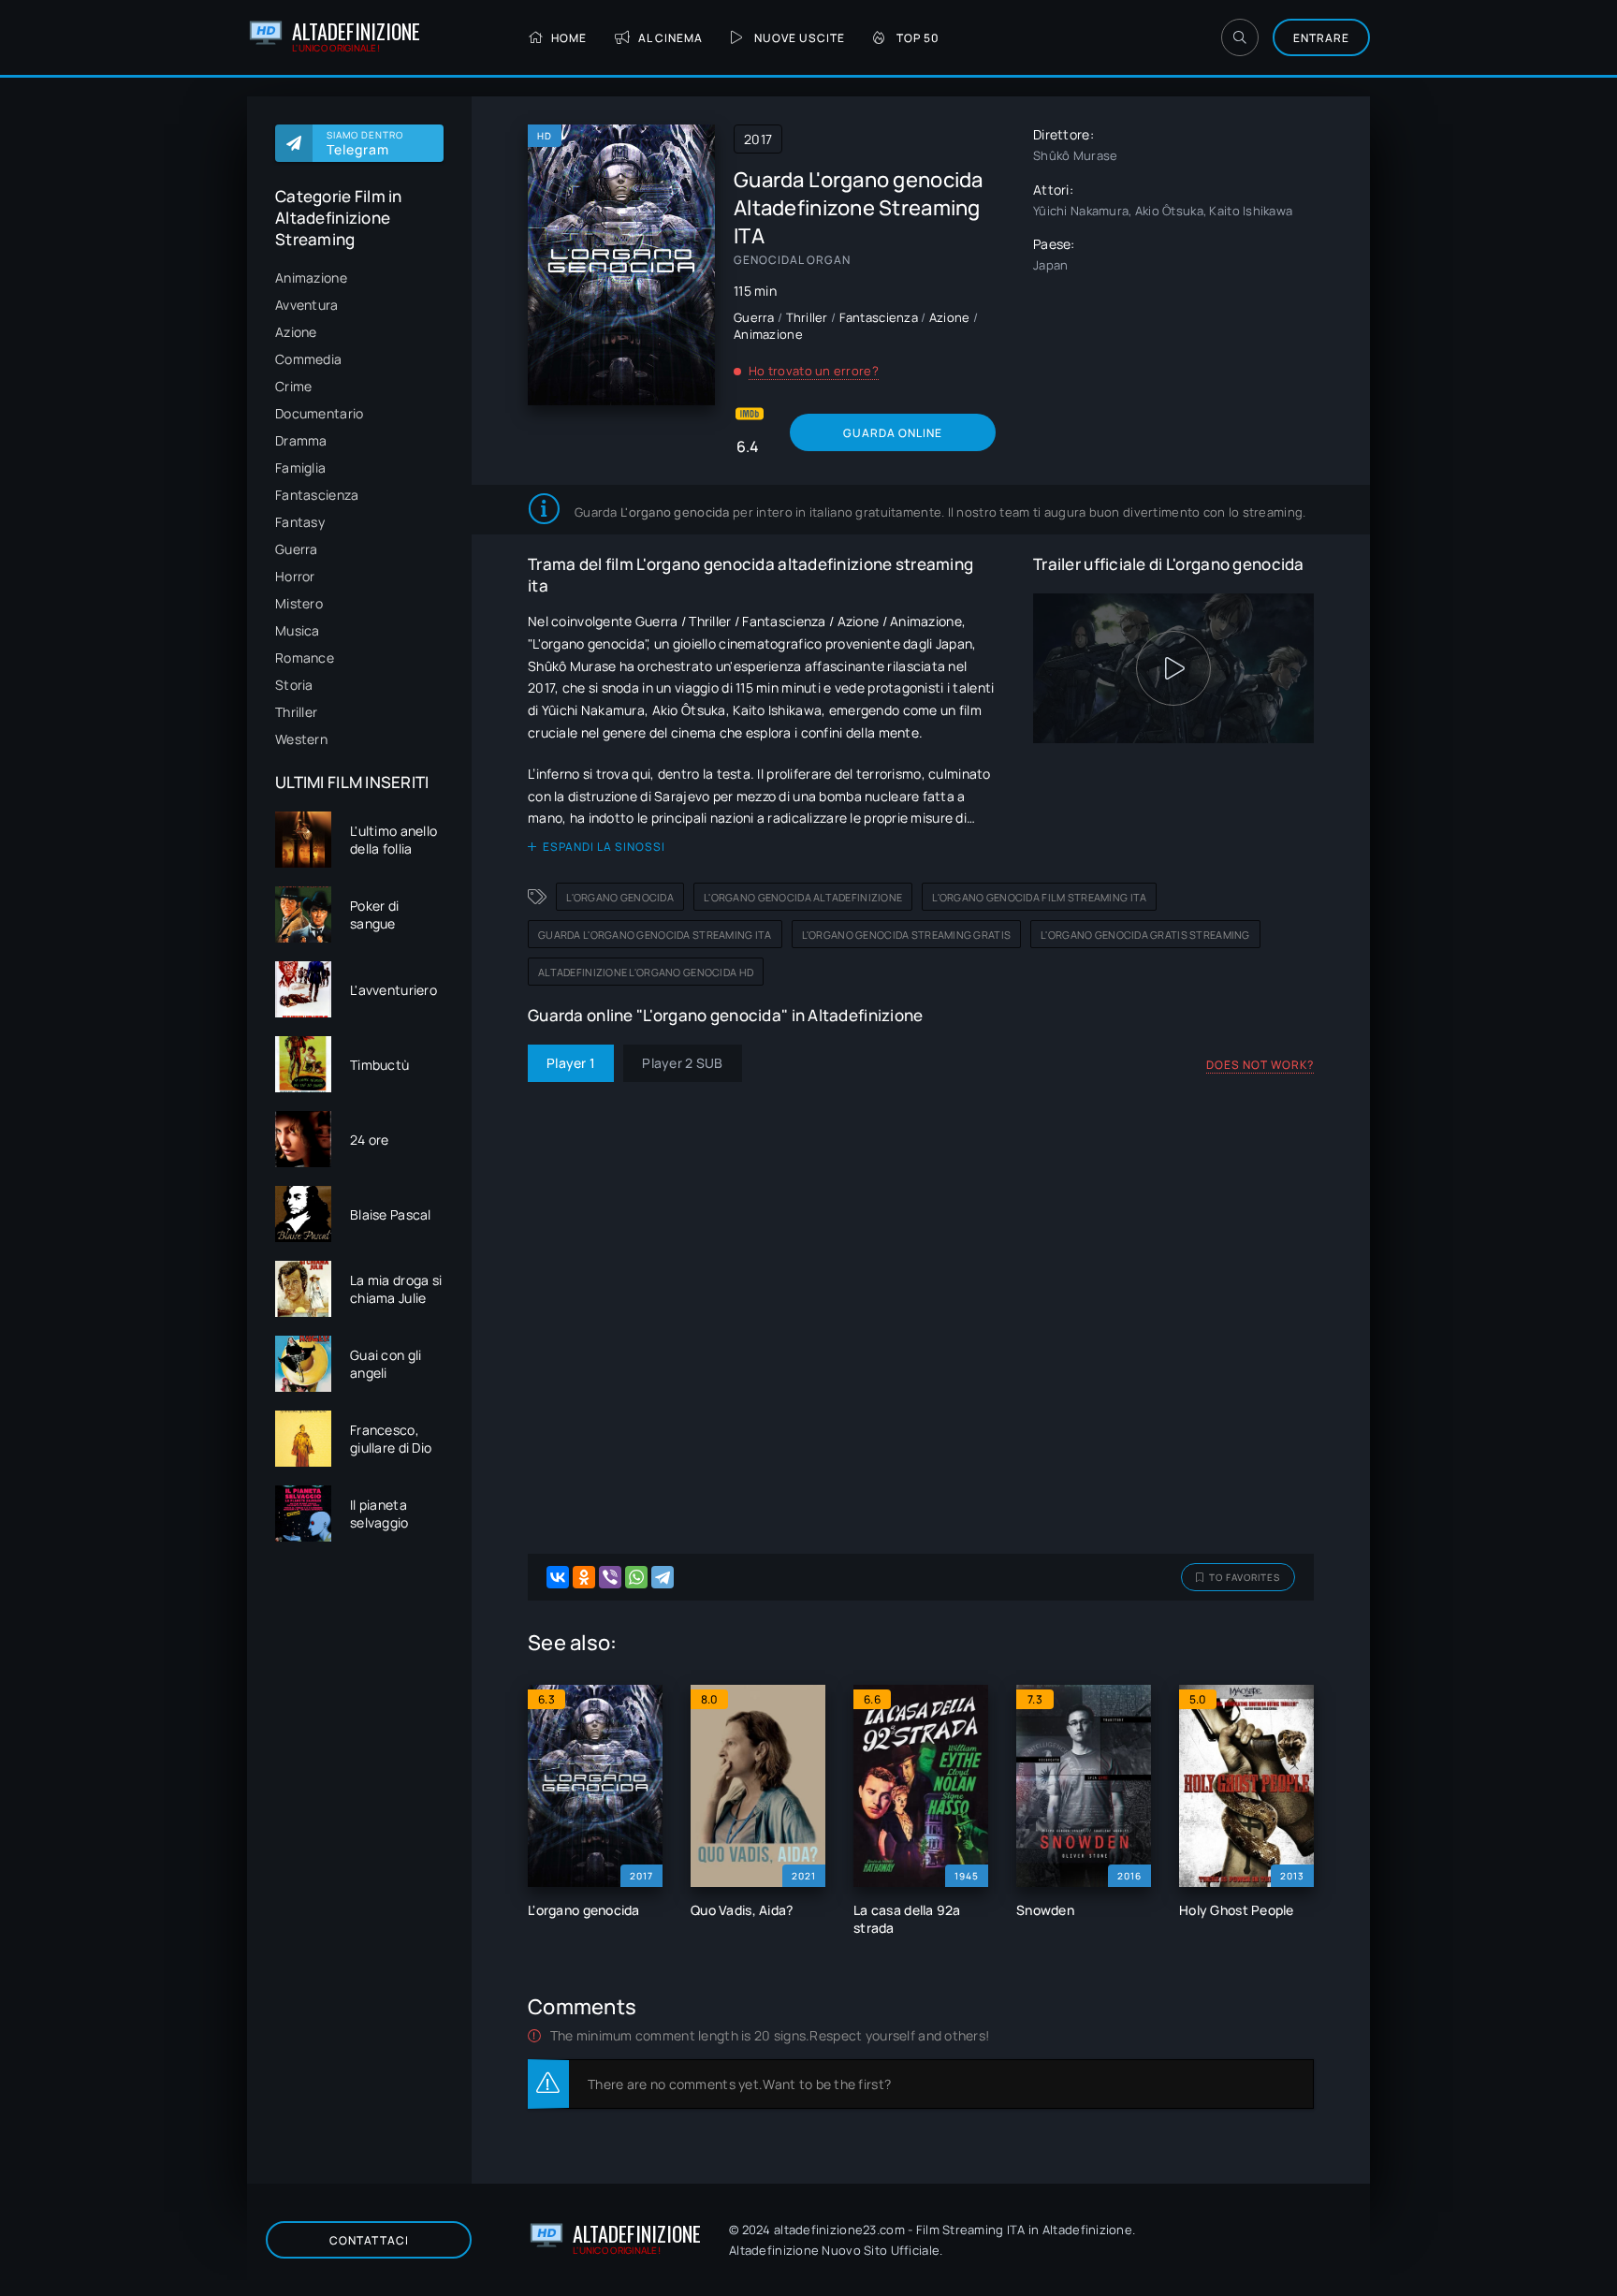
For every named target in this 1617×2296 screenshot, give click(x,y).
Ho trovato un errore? (814, 371)
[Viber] (610, 1577)
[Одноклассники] (584, 1577)
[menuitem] (359, 278)
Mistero (299, 603)
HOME (569, 38)
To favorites (1245, 1577)
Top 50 (918, 38)
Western (301, 739)
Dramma (301, 440)
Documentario (319, 413)
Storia (294, 685)
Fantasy (300, 522)
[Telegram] (663, 1577)
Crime (293, 386)
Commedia (308, 359)
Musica (298, 630)
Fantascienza (317, 495)
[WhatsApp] (636, 1577)
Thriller (296, 712)
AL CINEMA (670, 38)
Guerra (297, 549)
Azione (296, 332)
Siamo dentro (365, 143)
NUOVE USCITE (800, 38)
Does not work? (1260, 1065)
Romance (305, 658)
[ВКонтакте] (558, 1577)
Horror (295, 576)
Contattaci (369, 2240)
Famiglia (300, 468)
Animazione (311, 278)
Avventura (307, 305)
